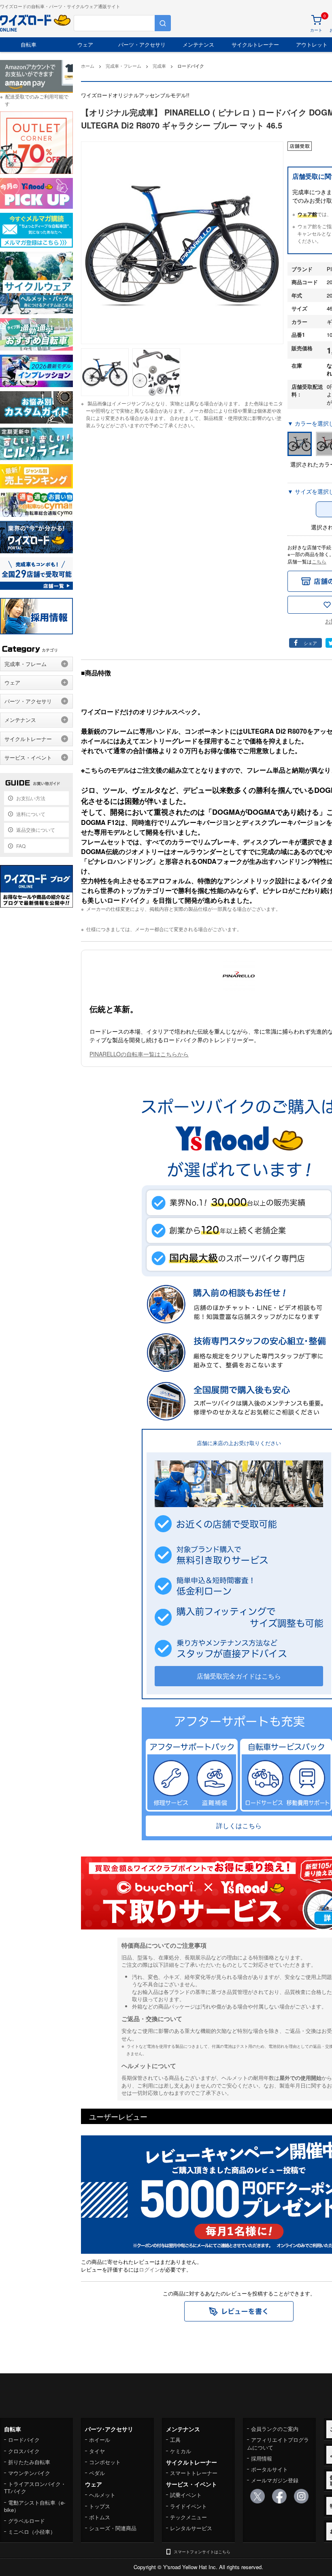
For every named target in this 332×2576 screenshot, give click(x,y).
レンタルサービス (191, 2528)
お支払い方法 (31, 798)
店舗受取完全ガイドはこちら (239, 1676)
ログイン (149, 2269)
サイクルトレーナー (255, 44)
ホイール (100, 2440)
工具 (175, 2440)
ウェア (85, 44)
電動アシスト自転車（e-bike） (35, 2506)
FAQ (21, 846)
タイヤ (97, 2451)
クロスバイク (24, 2451)
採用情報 (262, 2458)
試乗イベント (186, 2495)
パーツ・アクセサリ (142, 44)
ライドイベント (188, 2506)
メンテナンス (198, 44)
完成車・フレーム (26, 664)
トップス (100, 2506)
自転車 (29, 44)
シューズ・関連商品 (113, 2528)
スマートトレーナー (194, 2473)
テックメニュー (188, 2517)
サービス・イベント (28, 757)
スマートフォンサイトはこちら (202, 2552)
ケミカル (181, 2451)
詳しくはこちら (239, 1825)
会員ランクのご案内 (275, 2429)
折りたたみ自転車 (29, 2462)
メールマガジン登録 (275, 2480)
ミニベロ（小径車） (32, 2532)
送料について (31, 814)
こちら (319, 561)
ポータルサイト (269, 2469)
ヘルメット (102, 2495)
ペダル (97, 2473)
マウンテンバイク (29, 2473)
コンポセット (105, 2462)
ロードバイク (24, 2440)
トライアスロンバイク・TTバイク (35, 2487)
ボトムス (100, 2517)
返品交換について (36, 830)
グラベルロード (27, 2521)
